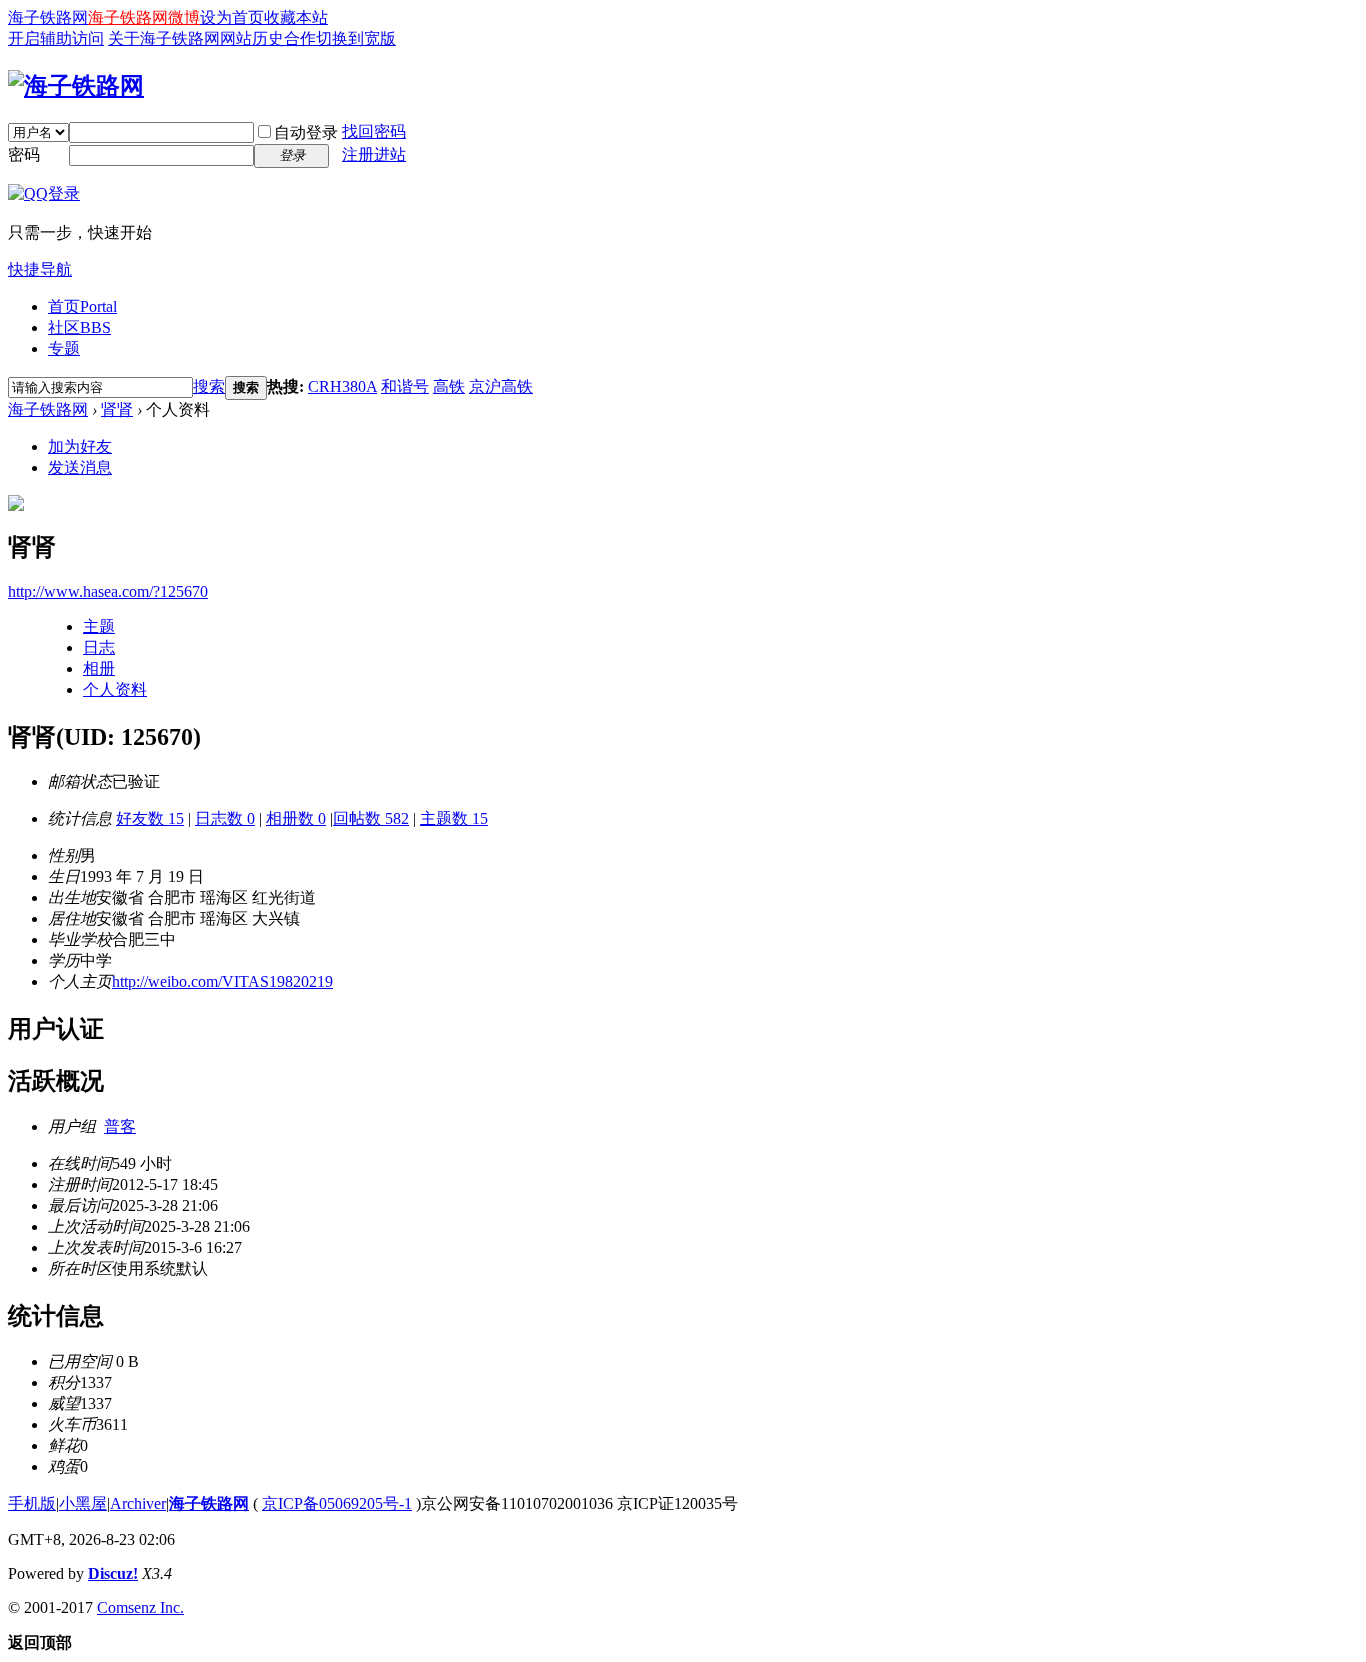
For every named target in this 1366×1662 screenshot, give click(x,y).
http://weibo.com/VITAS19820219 (222, 981)
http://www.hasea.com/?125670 (108, 591)
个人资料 (115, 689)
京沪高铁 (501, 386)
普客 (120, 1126)
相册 (99, 668)
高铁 (449, 386)
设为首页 (232, 17)
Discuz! (113, 1573)
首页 (82, 306)
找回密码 (374, 131)
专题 (64, 348)
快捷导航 (40, 269)
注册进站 (374, 154)
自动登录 (306, 132)
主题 (99, 626)
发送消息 (80, 467)
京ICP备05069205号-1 (337, 1503)
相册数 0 (296, 818)
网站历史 (252, 38)
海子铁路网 (48, 17)
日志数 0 (225, 818)
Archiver (138, 1503)
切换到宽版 (356, 38)
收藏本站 (296, 17)
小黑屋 (83, 1503)
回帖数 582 (371, 818)
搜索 (209, 386)
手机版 (32, 1503)
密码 (24, 154)
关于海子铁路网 (164, 38)
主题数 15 (454, 818)
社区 (79, 327)
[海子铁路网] (76, 86)
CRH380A (342, 386)
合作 (300, 38)
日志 (99, 647)
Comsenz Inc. (140, 1607)
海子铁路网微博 (144, 17)
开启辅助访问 (56, 38)
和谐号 (405, 386)
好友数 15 (150, 818)
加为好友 (80, 446)
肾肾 (117, 409)
